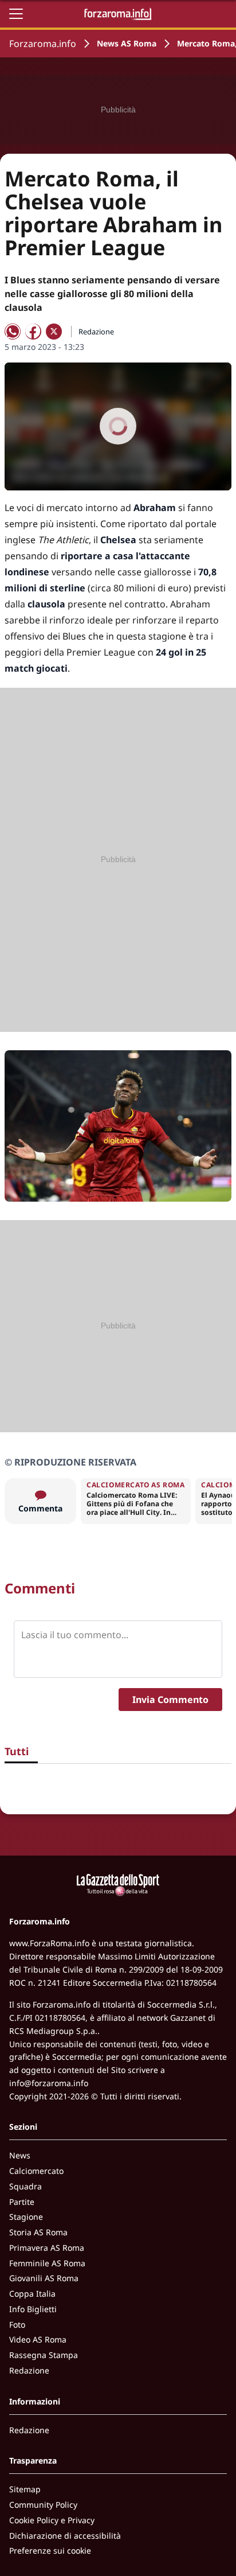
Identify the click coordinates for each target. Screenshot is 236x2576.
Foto (17, 2324)
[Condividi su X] (54, 332)
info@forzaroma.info (49, 2083)
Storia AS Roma (38, 2232)
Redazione (29, 2370)
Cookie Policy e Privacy (52, 2520)
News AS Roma (127, 43)
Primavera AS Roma (47, 2248)
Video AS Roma (38, 2339)
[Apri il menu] (16, 14)
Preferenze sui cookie (50, 2550)
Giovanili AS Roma (44, 2278)
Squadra (25, 2186)
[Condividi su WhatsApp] (13, 332)
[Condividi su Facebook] (33, 332)
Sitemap (25, 2489)
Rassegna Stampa (44, 2355)
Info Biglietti (33, 2309)
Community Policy (43, 2505)
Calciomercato (36, 2171)
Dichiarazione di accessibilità (65, 2536)
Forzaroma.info (43, 44)
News (20, 2155)
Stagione (26, 2217)
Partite (22, 2202)
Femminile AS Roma (47, 2263)
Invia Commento (170, 1700)
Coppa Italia (32, 2294)
